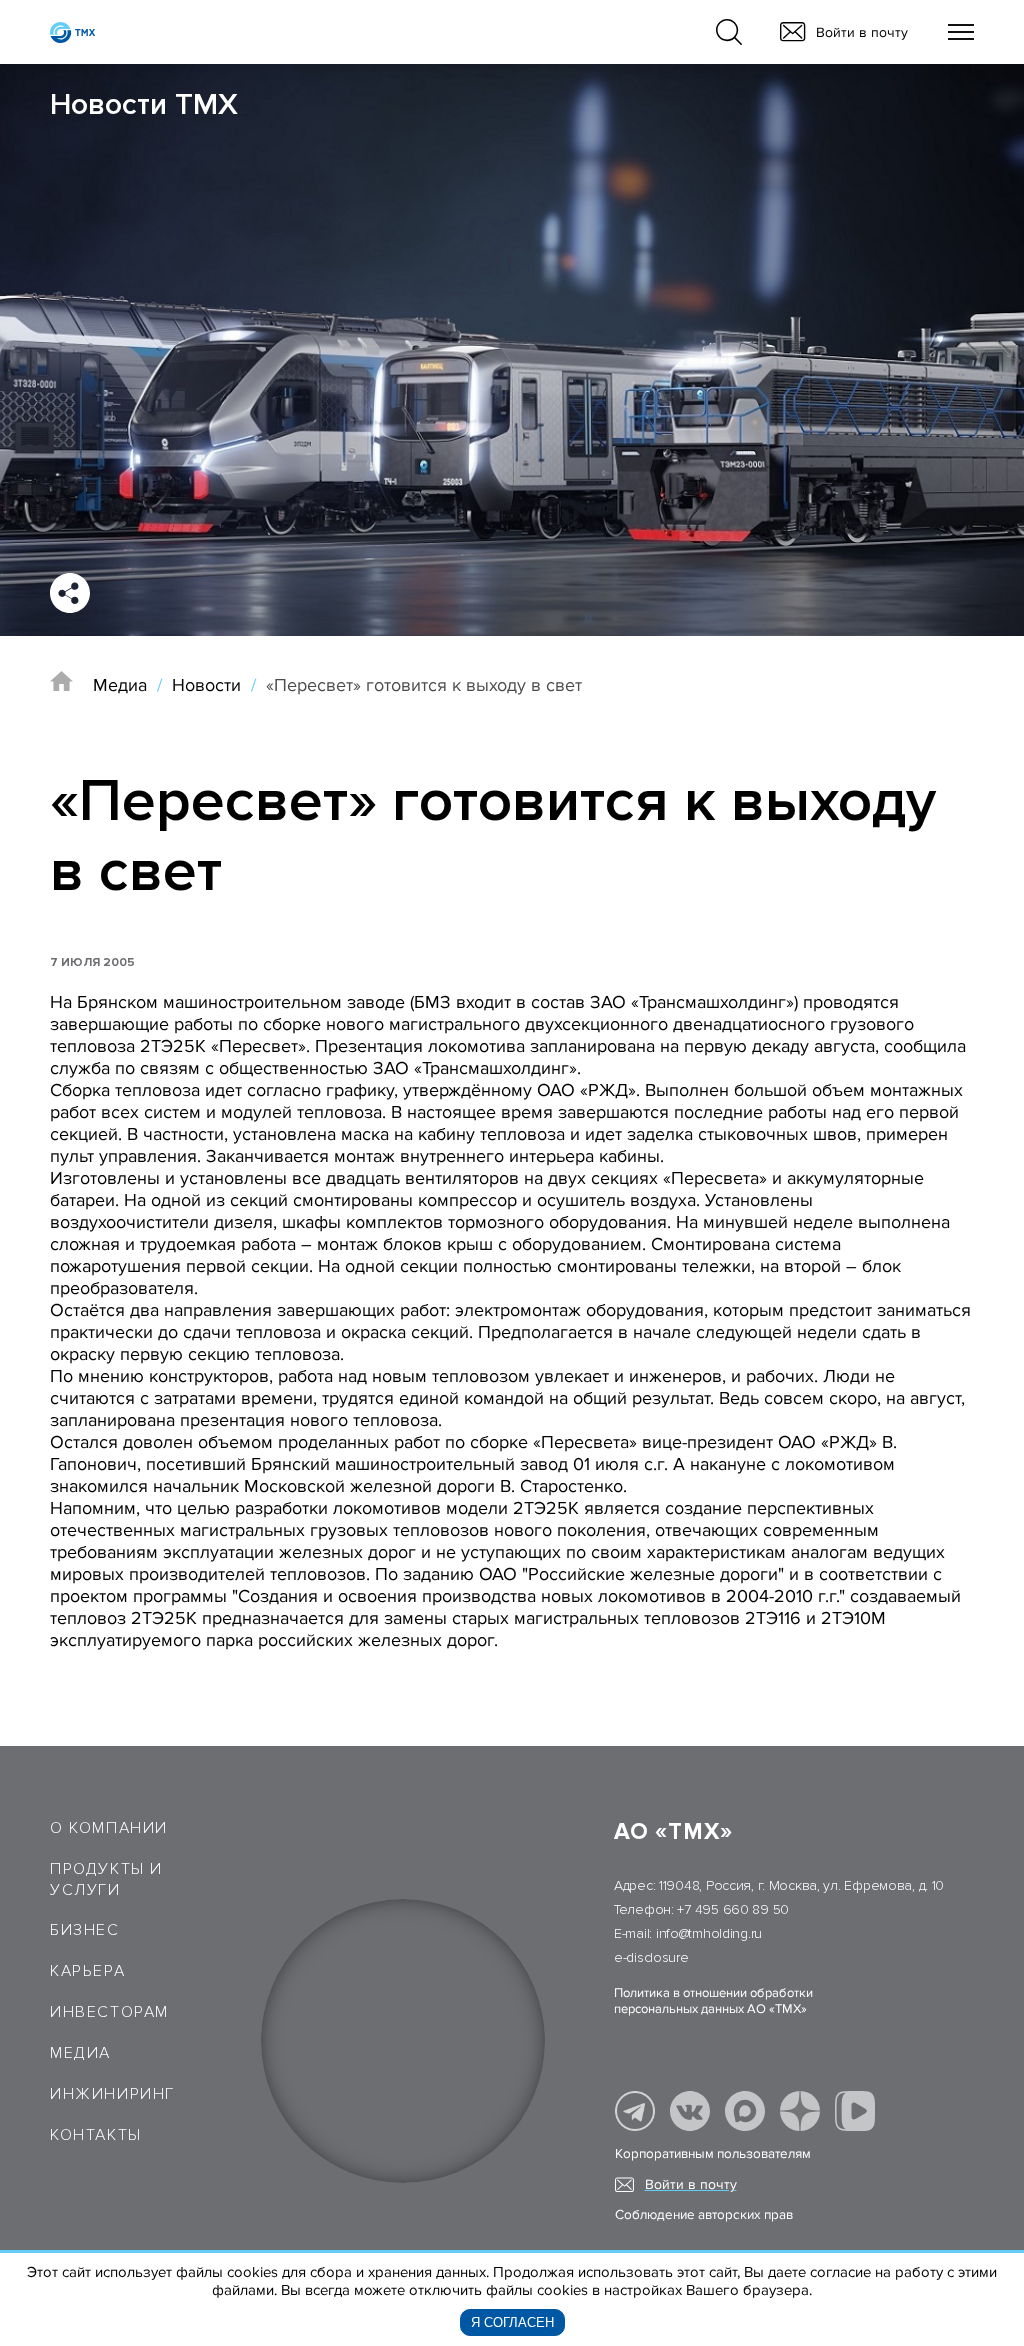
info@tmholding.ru (709, 1933)
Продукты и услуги (106, 1879)
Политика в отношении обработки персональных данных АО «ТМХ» (713, 2001)
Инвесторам (109, 2012)
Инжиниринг (112, 2094)
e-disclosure (651, 1957)
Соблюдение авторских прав (704, 2215)
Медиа (120, 685)
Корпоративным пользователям (713, 2154)
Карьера (87, 1971)
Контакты (96, 2135)
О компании (109, 1828)
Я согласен (512, 2322)
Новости (206, 685)
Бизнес (85, 1930)
